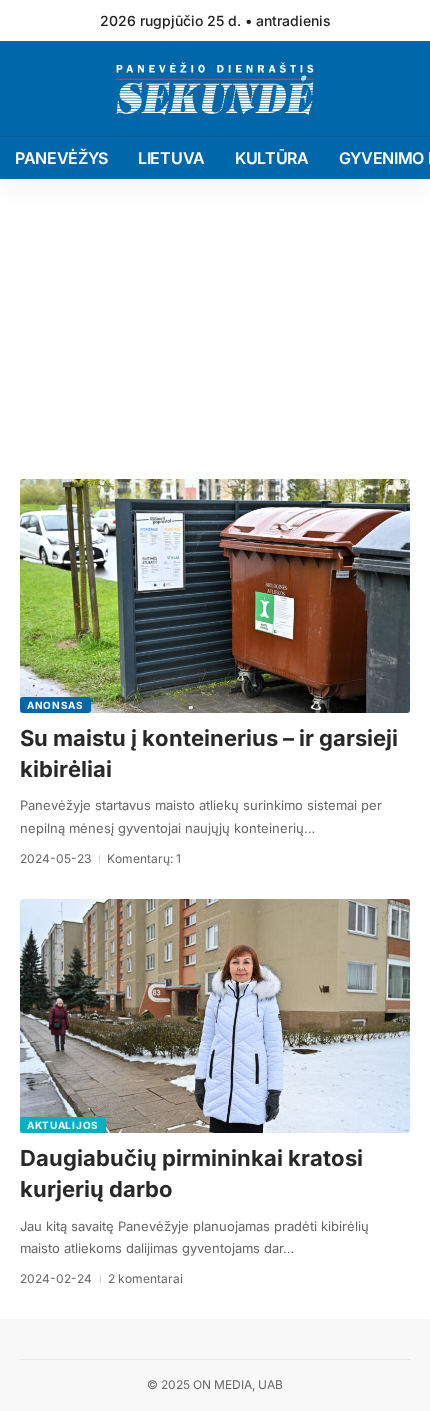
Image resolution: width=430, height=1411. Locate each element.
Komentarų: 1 (144, 858)
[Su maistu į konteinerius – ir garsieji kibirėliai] (215, 596)
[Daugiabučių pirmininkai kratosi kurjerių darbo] (215, 1016)
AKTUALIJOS (63, 1125)
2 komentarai (145, 1278)
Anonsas (55, 705)
